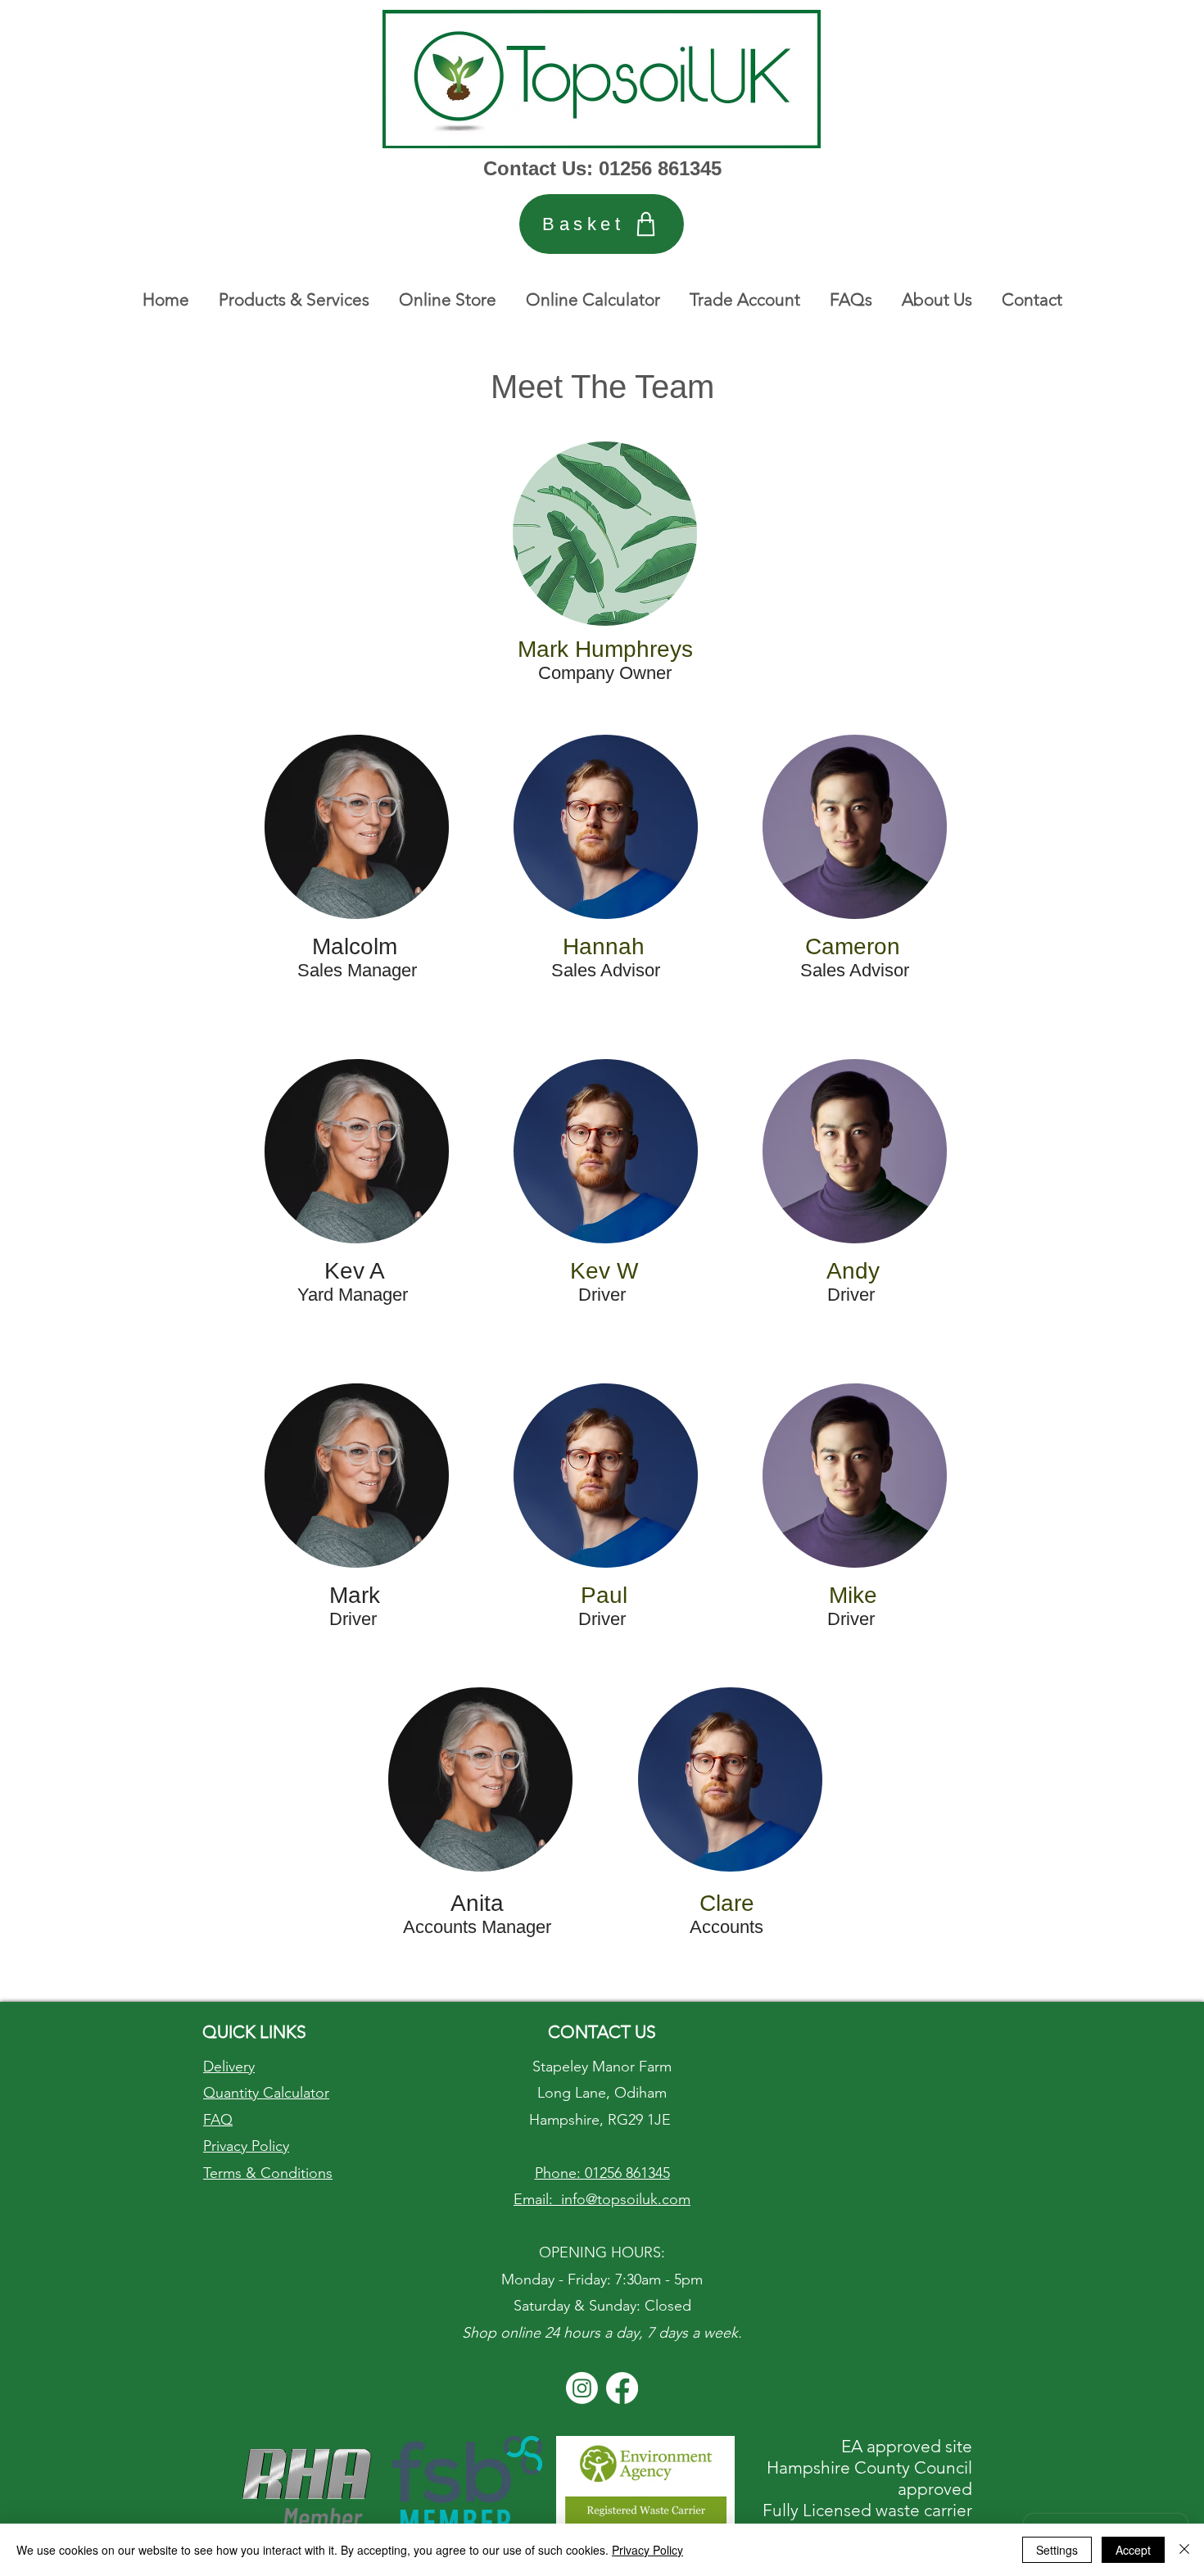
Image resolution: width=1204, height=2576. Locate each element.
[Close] (1184, 2550)
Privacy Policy (647, 2550)
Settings (1057, 2550)
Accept (1133, 2550)
